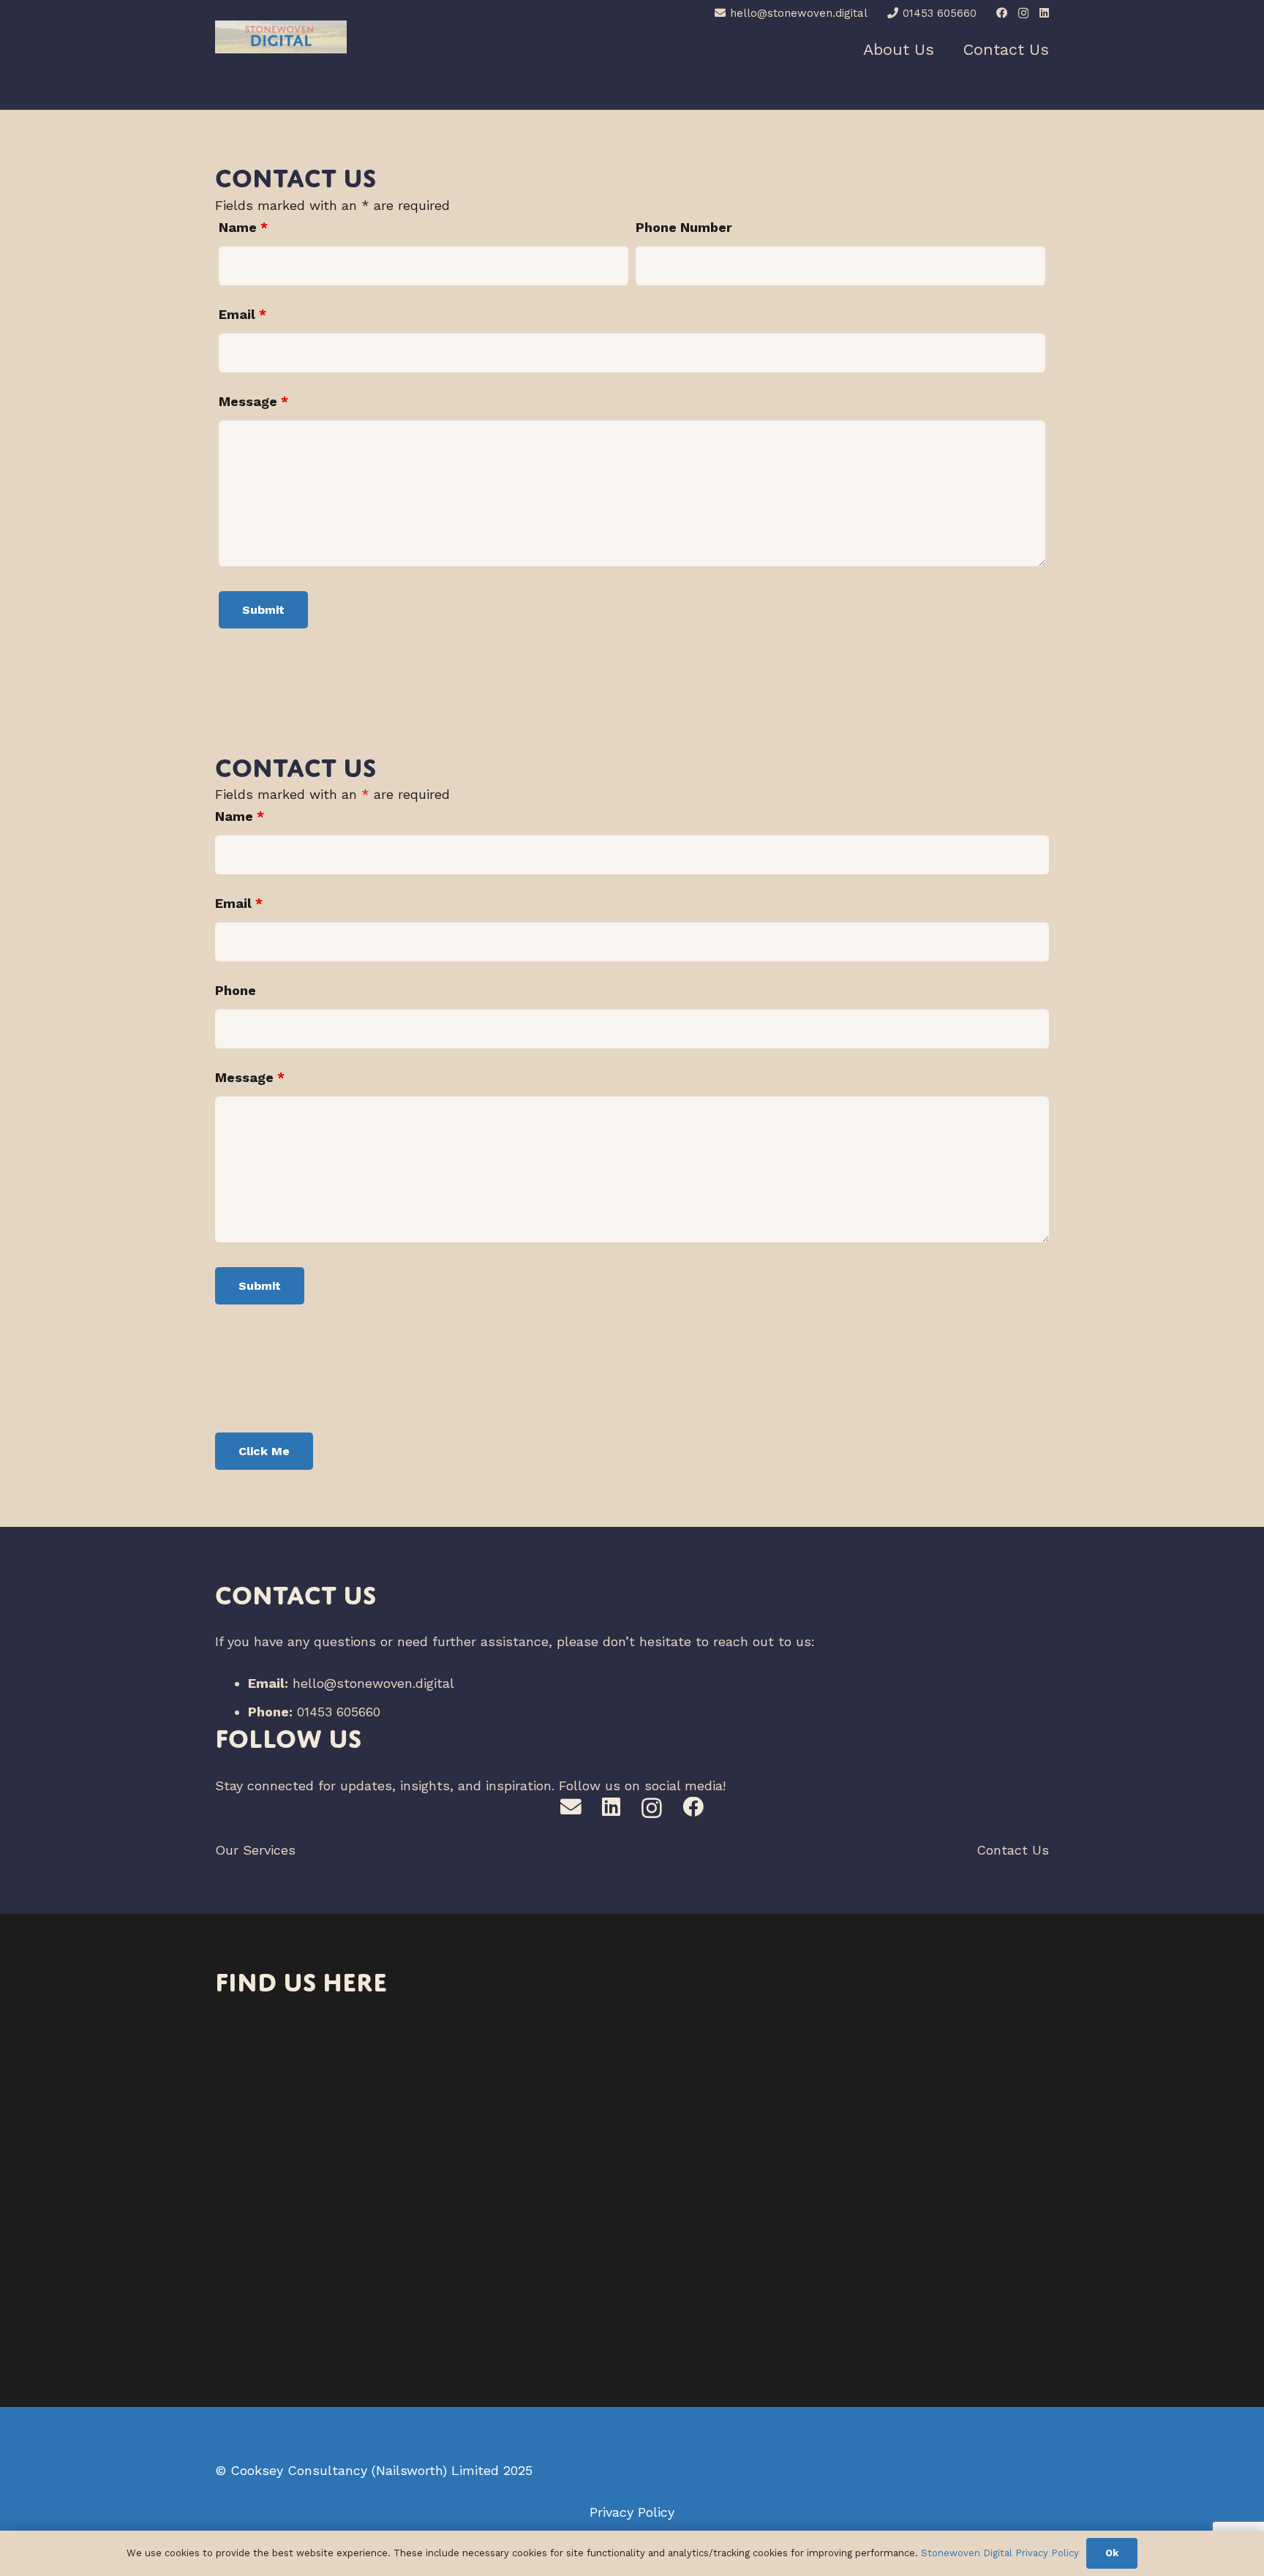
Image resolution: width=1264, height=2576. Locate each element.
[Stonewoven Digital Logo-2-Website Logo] (281, 37)
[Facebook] (1002, 13)
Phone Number (684, 227)
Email (242, 314)
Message (253, 401)
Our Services (255, 1850)
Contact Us (1013, 1850)
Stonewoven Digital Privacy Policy (1000, 2553)
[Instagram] (1023, 14)
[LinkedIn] (1044, 13)
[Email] (571, 1807)
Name (243, 227)
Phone (236, 990)
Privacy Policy (632, 2512)
